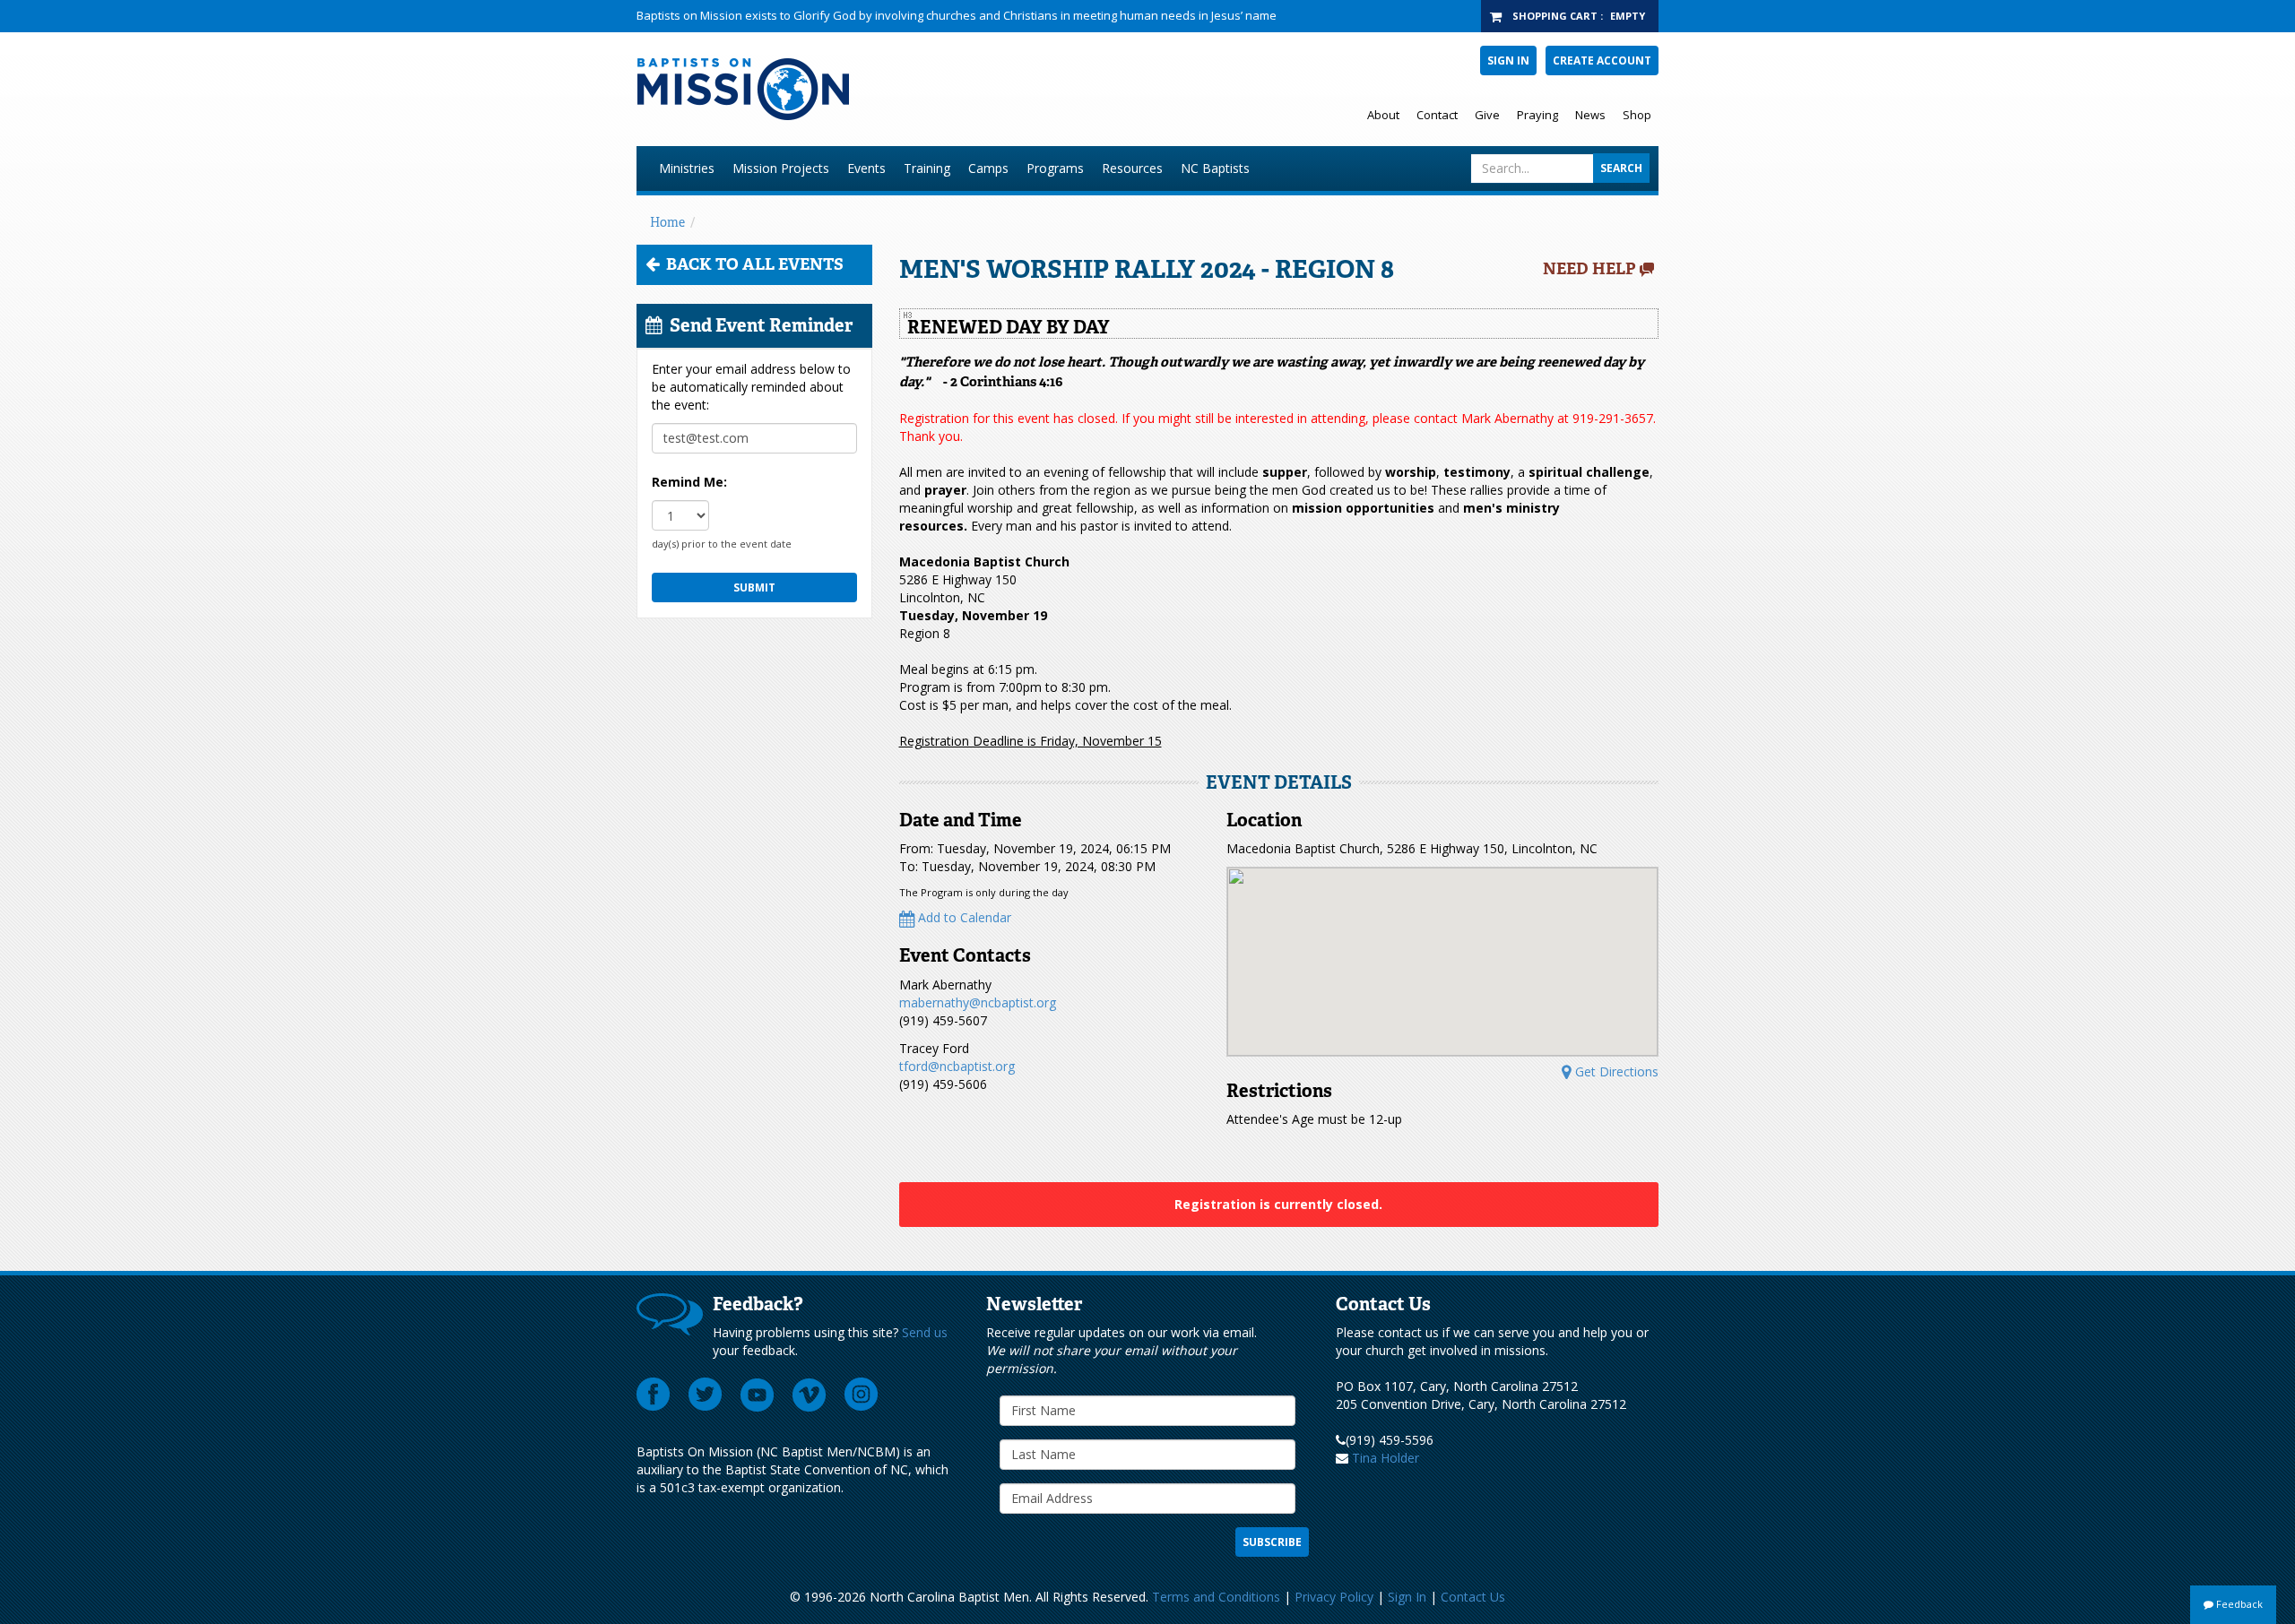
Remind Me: (689, 482)
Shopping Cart (1555, 16)
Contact (1437, 115)
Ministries (687, 168)
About (1383, 115)
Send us (925, 1332)
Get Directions (1615, 1071)
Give (1487, 115)
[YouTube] (758, 1395)
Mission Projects (781, 168)
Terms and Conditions (1216, 1597)
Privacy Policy (1334, 1597)
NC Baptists (1215, 168)
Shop (1637, 115)
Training (927, 168)
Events (866, 168)
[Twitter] (706, 1395)
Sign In (1508, 60)
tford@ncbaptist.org (957, 1066)
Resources (1132, 168)
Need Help (1589, 269)
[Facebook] (654, 1395)
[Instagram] (862, 1395)
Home (667, 222)
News (1590, 115)
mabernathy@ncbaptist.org (978, 1002)
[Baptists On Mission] (929, 89)
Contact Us (1473, 1597)
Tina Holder (1386, 1458)
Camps (988, 168)
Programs (1055, 168)
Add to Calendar (963, 917)
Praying (1537, 115)
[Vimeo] (810, 1395)
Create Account (1602, 60)
